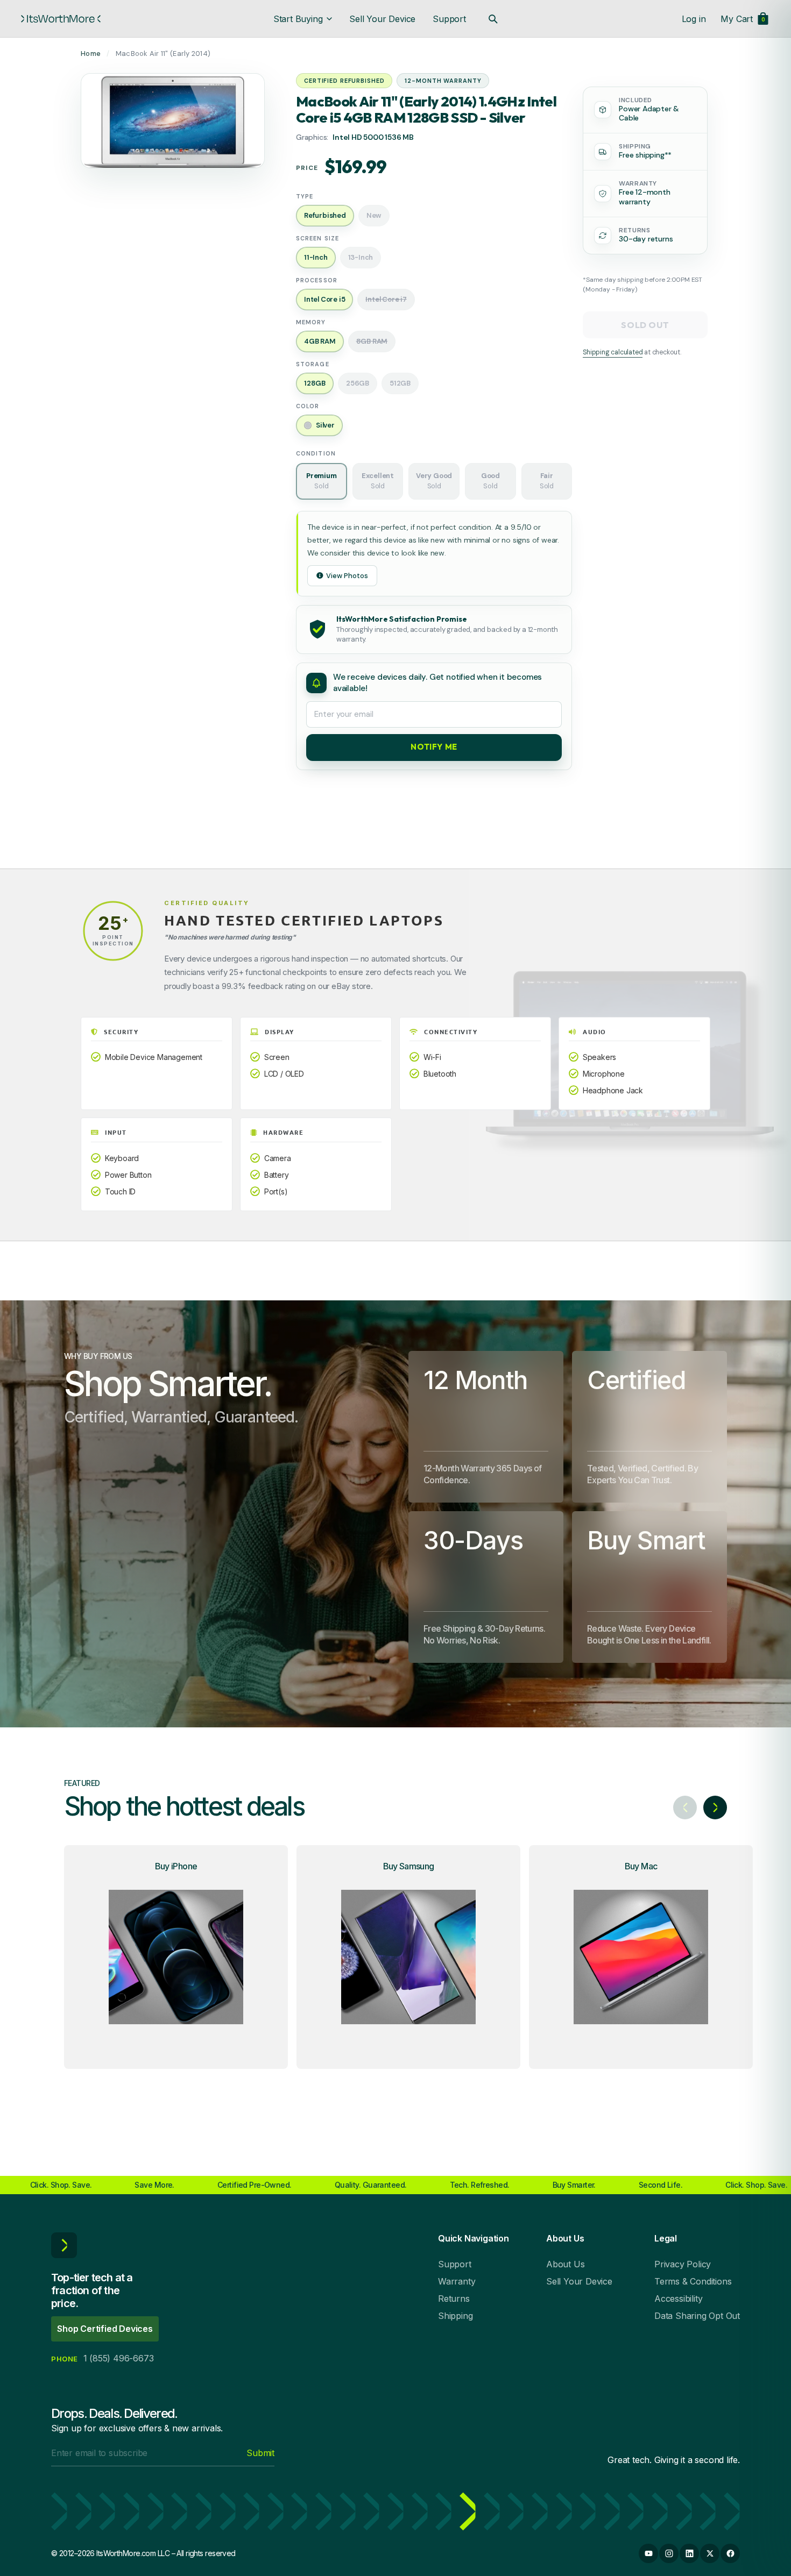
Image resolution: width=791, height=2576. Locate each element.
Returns (454, 2299)
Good (490, 481)
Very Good (434, 481)
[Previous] (685, 1808)
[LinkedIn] (689, 2553)
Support (449, 19)
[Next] (715, 1808)
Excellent (378, 481)
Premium (322, 481)
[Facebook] (730, 2553)
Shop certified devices (105, 2329)
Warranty (457, 2281)
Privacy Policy (683, 2264)
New (374, 215)
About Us (565, 2264)
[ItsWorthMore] (61, 19)
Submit (260, 2453)
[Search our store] (493, 19)
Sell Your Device (382, 19)
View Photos (347, 576)
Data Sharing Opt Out (697, 2316)
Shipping (455, 2316)
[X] (710, 2553)
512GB (400, 383)
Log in (694, 19)
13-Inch (361, 257)
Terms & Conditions (693, 2281)
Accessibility (678, 2299)
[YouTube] (648, 2553)
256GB (358, 383)
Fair (547, 481)
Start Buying (298, 19)
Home (91, 54)
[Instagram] (669, 2553)
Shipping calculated (613, 352)
